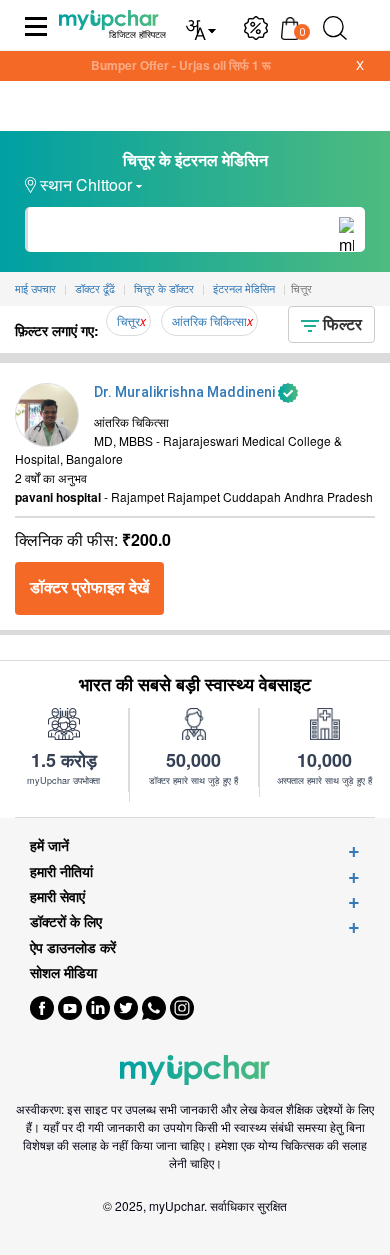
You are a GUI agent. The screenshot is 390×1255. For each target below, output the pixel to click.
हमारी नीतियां (61, 871)
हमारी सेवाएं (57, 896)
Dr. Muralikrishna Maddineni (186, 392)
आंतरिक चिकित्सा (209, 320)
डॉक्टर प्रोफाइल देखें (89, 587)
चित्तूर (128, 320)
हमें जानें (49, 845)
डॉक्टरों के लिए (66, 921)
